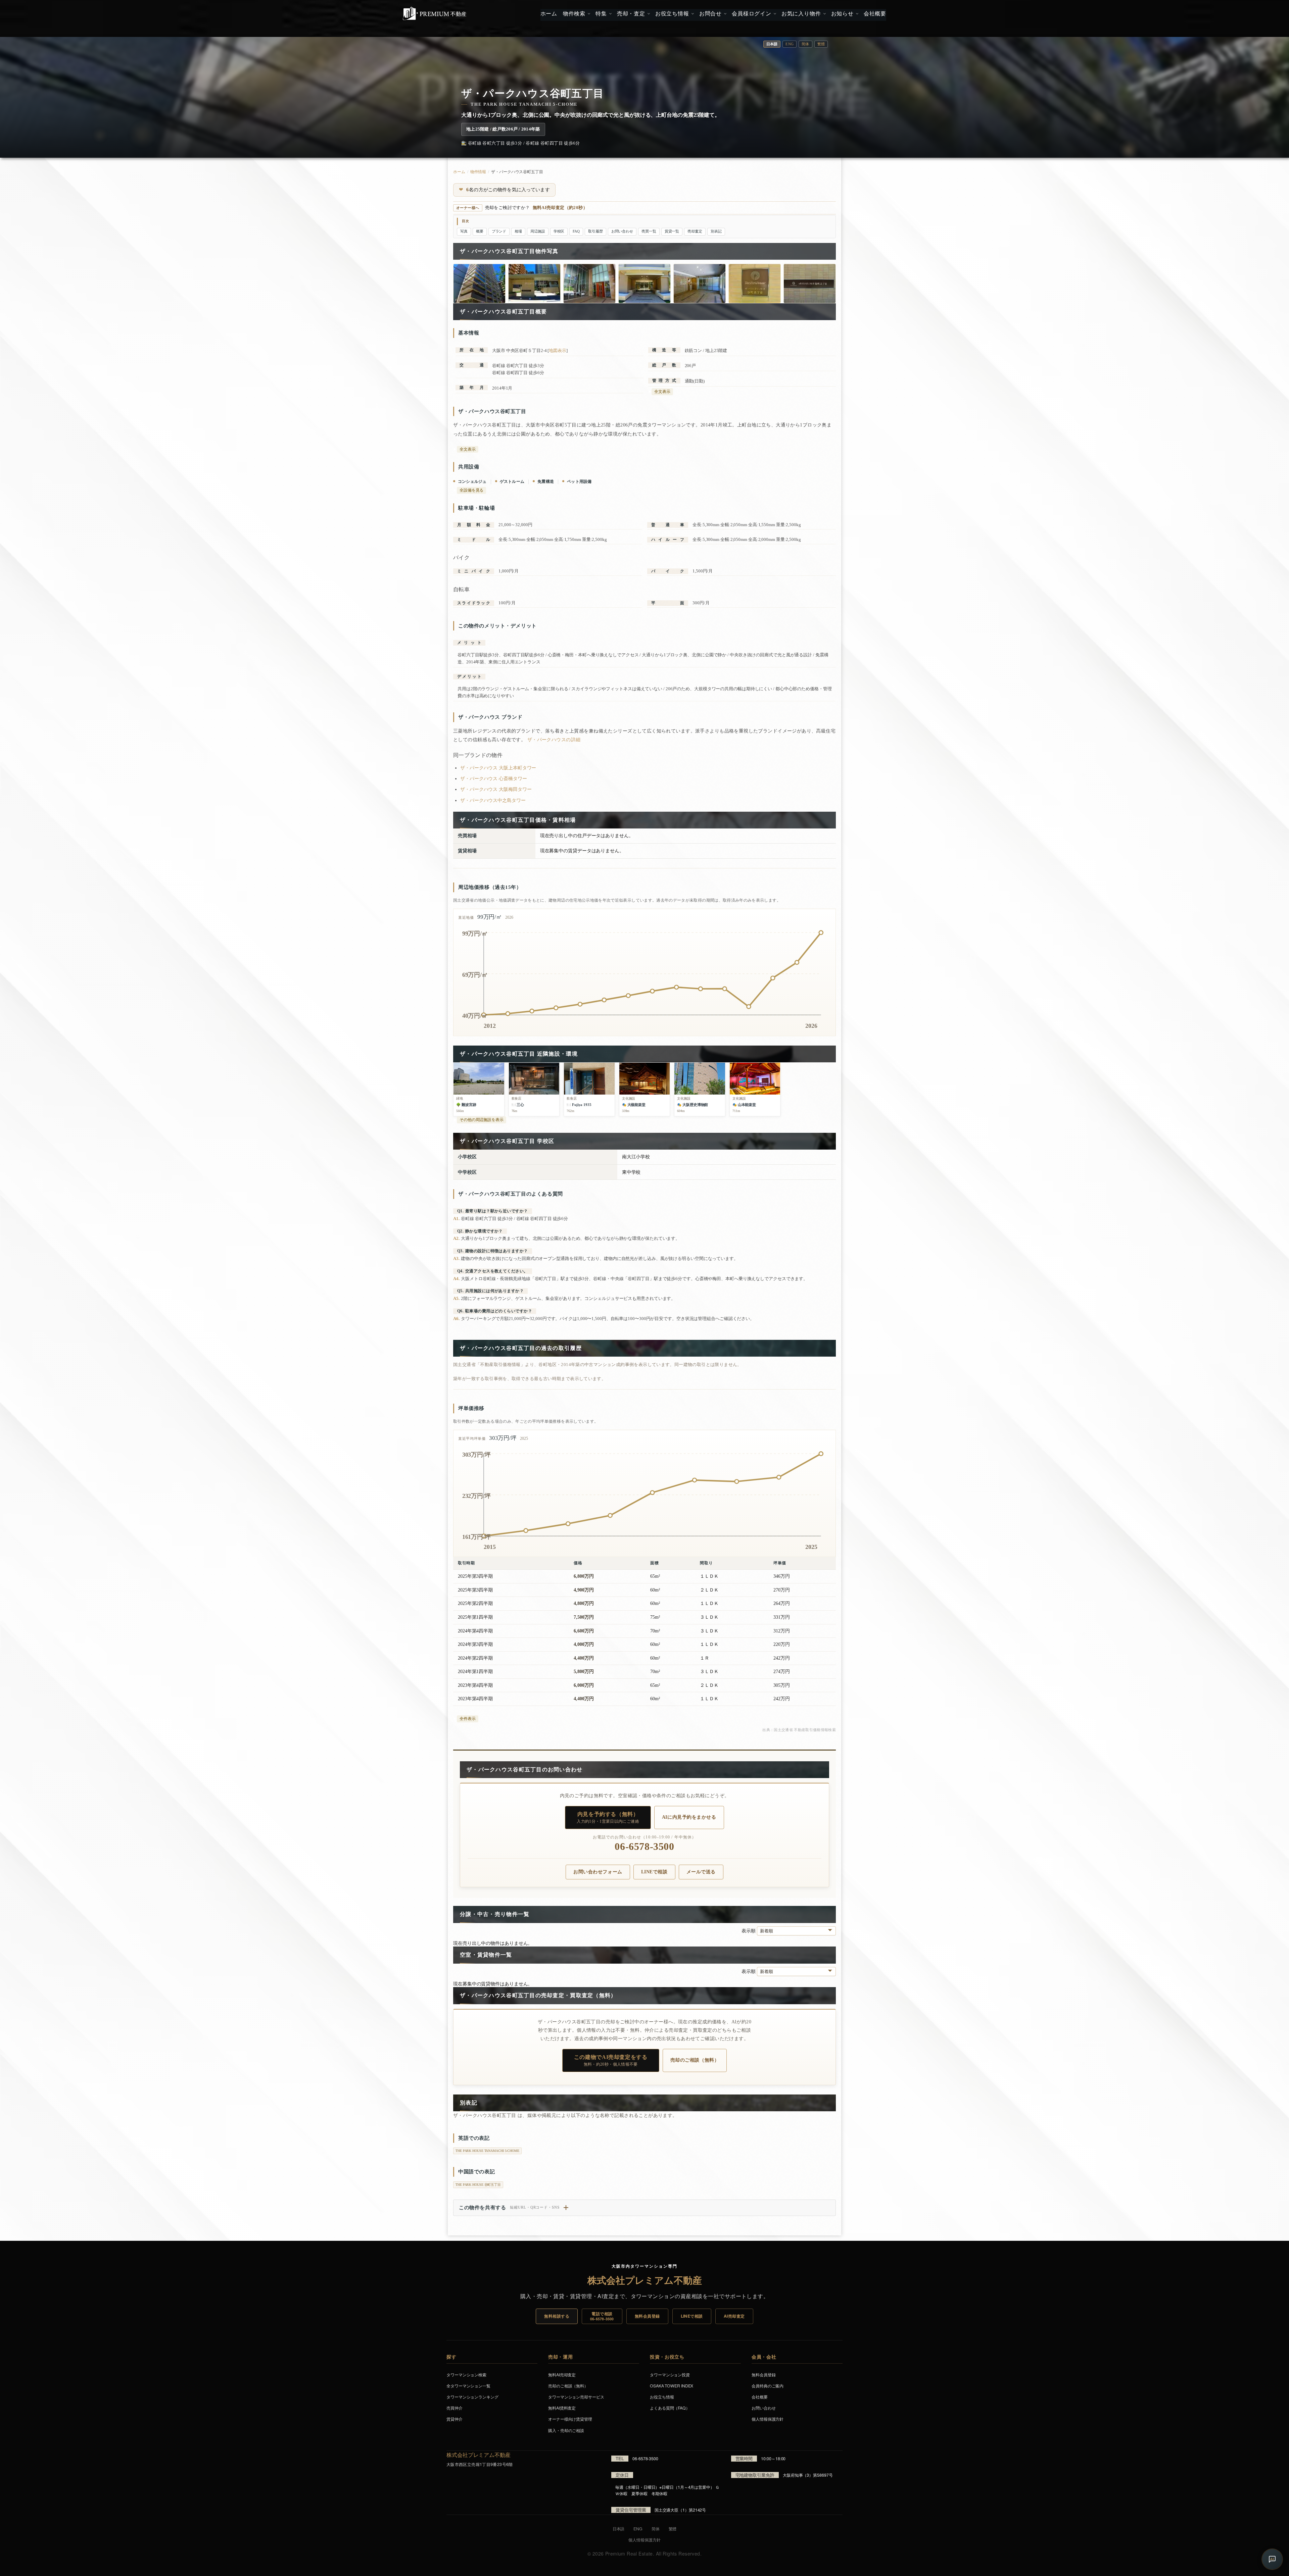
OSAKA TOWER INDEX (672, 2386)
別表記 (716, 231)
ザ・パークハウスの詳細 (554, 740)
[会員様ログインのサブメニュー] (774, 14)
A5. (456, 1298)
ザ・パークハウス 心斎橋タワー (494, 779)
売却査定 (695, 231)
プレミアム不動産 (435, 13)
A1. (456, 1219)
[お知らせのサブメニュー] (856, 14)
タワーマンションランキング (472, 2397)
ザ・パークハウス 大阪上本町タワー (498, 768)
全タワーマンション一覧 (468, 2386)
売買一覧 (649, 231)
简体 (805, 44)
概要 (480, 231)
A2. (456, 1238)
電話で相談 (602, 2316)
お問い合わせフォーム (598, 1872)
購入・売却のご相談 (566, 2430)
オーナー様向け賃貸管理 (570, 2419)
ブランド (499, 231)
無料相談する (557, 2316)
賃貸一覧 (672, 231)
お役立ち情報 (662, 2397)
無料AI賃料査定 (562, 2408)
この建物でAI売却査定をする (611, 2060)
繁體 (821, 44)
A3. (456, 1258)
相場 (518, 231)
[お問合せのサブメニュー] (725, 14)
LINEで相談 (654, 1872)
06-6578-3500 (644, 1847)
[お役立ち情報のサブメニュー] (692, 14)
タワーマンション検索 (466, 2375)
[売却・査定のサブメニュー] (648, 14)
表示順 (749, 1931)
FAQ (576, 231)
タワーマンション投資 (670, 2375)
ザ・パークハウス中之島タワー (493, 800)
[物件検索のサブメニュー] (588, 14)
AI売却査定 (734, 2316)
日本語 (619, 2529)
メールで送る (701, 1872)
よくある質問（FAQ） (670, 2408)
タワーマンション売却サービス (576, 2397)
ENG (790, 44)
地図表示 (558, 350)
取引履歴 (595, 231)
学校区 (559, 231)
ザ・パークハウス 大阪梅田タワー (496, 789)
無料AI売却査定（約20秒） (560, 208)
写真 (464, 231)
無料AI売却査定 (562, 2375)
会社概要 (760, 2397)
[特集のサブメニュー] (610, 14)
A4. (456, 1279)
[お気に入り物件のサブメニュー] (824, 14)
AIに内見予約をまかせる (689, 1817)
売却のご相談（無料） (695, 2060)
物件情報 (478, 172)
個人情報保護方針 (768, 2419)
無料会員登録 (647, 2316)
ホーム (459, 172)
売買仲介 (455, 2408)
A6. (456, 1319)
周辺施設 (538, 231)
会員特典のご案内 (768, 2386)
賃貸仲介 (455, 2419)
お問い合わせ (622, 231)
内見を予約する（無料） (608, 1817)
